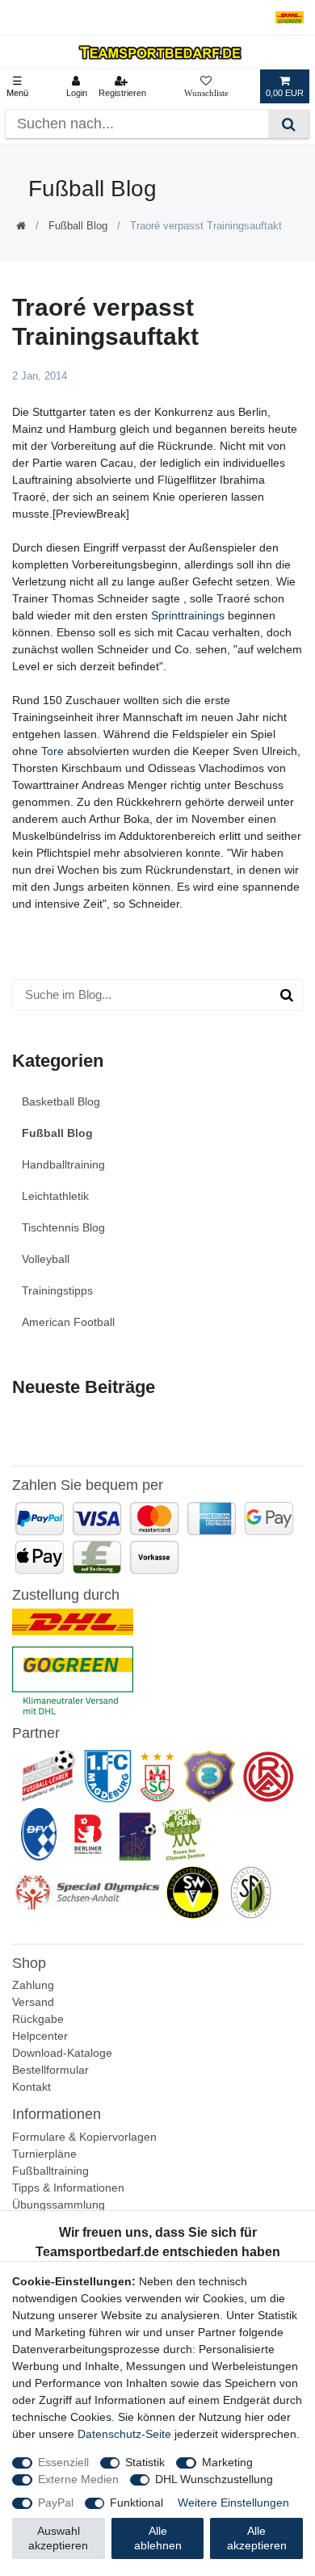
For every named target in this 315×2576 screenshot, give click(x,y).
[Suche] (289, 124)
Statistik (145, 2462)
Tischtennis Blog (63, 1227)
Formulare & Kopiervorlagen (84, 2137)
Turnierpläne (44, 2154)
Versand (33, 2002)
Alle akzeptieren (257, 2538)
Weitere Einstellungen (233, 2503)
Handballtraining (63, 1164)
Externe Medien (78, 2479)
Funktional (136, 2503)
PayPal (56, 2503)
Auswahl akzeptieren (58, 2538)
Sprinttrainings (188, 615)
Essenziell (63, 2462)
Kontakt (31, 2087)
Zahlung (33, 1985)
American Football (68, 1322)
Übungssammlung (59, 2205)
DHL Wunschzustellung (214, 2479)
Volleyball (46, 1259)
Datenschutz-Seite (124, 2434)
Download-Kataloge (62, 2053)
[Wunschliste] (206, 86)
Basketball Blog (61, 1101)
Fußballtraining (50, 2171)
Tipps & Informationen (68, 2188)
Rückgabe (38, 2019)
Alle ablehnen (158, 2538)
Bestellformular (50, 2070)
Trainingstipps (57, 1290)
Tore (52, 751)
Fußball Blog (78, 226)
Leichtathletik (55, 1196)
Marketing (227, 2462)
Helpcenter (40, 2036)
